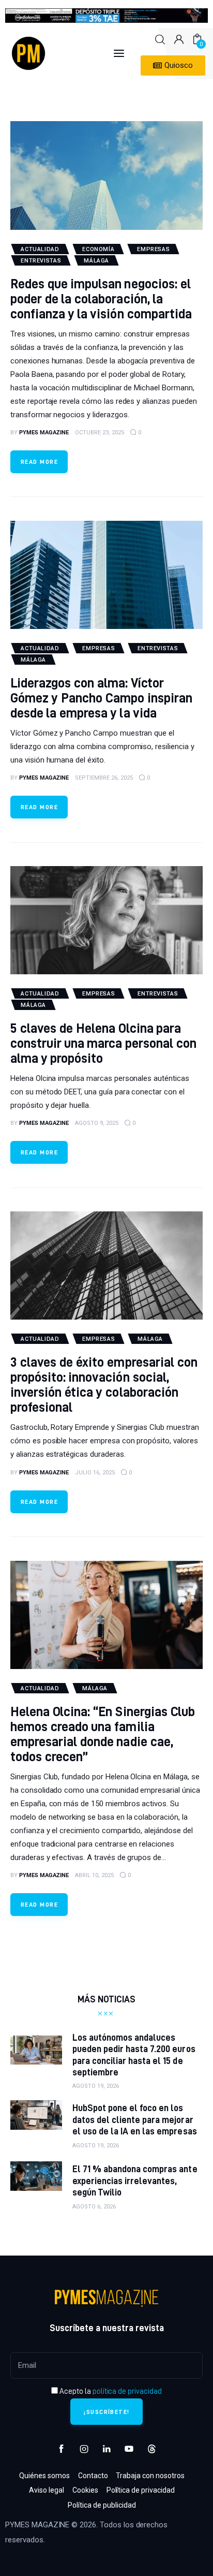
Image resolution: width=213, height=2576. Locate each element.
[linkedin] (106, 2449)
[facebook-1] (62, 2449)
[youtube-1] (129, 2449)
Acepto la (110, 2391)
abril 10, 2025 (94, 1875)
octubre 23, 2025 (100, 433)
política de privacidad (127, 2391)
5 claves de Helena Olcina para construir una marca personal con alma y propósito (103, 1043)
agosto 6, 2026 (94, 2207)
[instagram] (84, 2449)
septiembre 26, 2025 (104, 778)
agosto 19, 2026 (96, 2086)
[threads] (151, 2449)
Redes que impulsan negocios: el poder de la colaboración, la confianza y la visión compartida (101, 298)
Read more (39, 462)
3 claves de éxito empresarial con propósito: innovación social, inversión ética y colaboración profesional (104, 1384)
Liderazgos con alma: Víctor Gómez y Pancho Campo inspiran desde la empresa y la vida (101, 698)
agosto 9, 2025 (97, 1123)
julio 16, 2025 (95, 1473)
